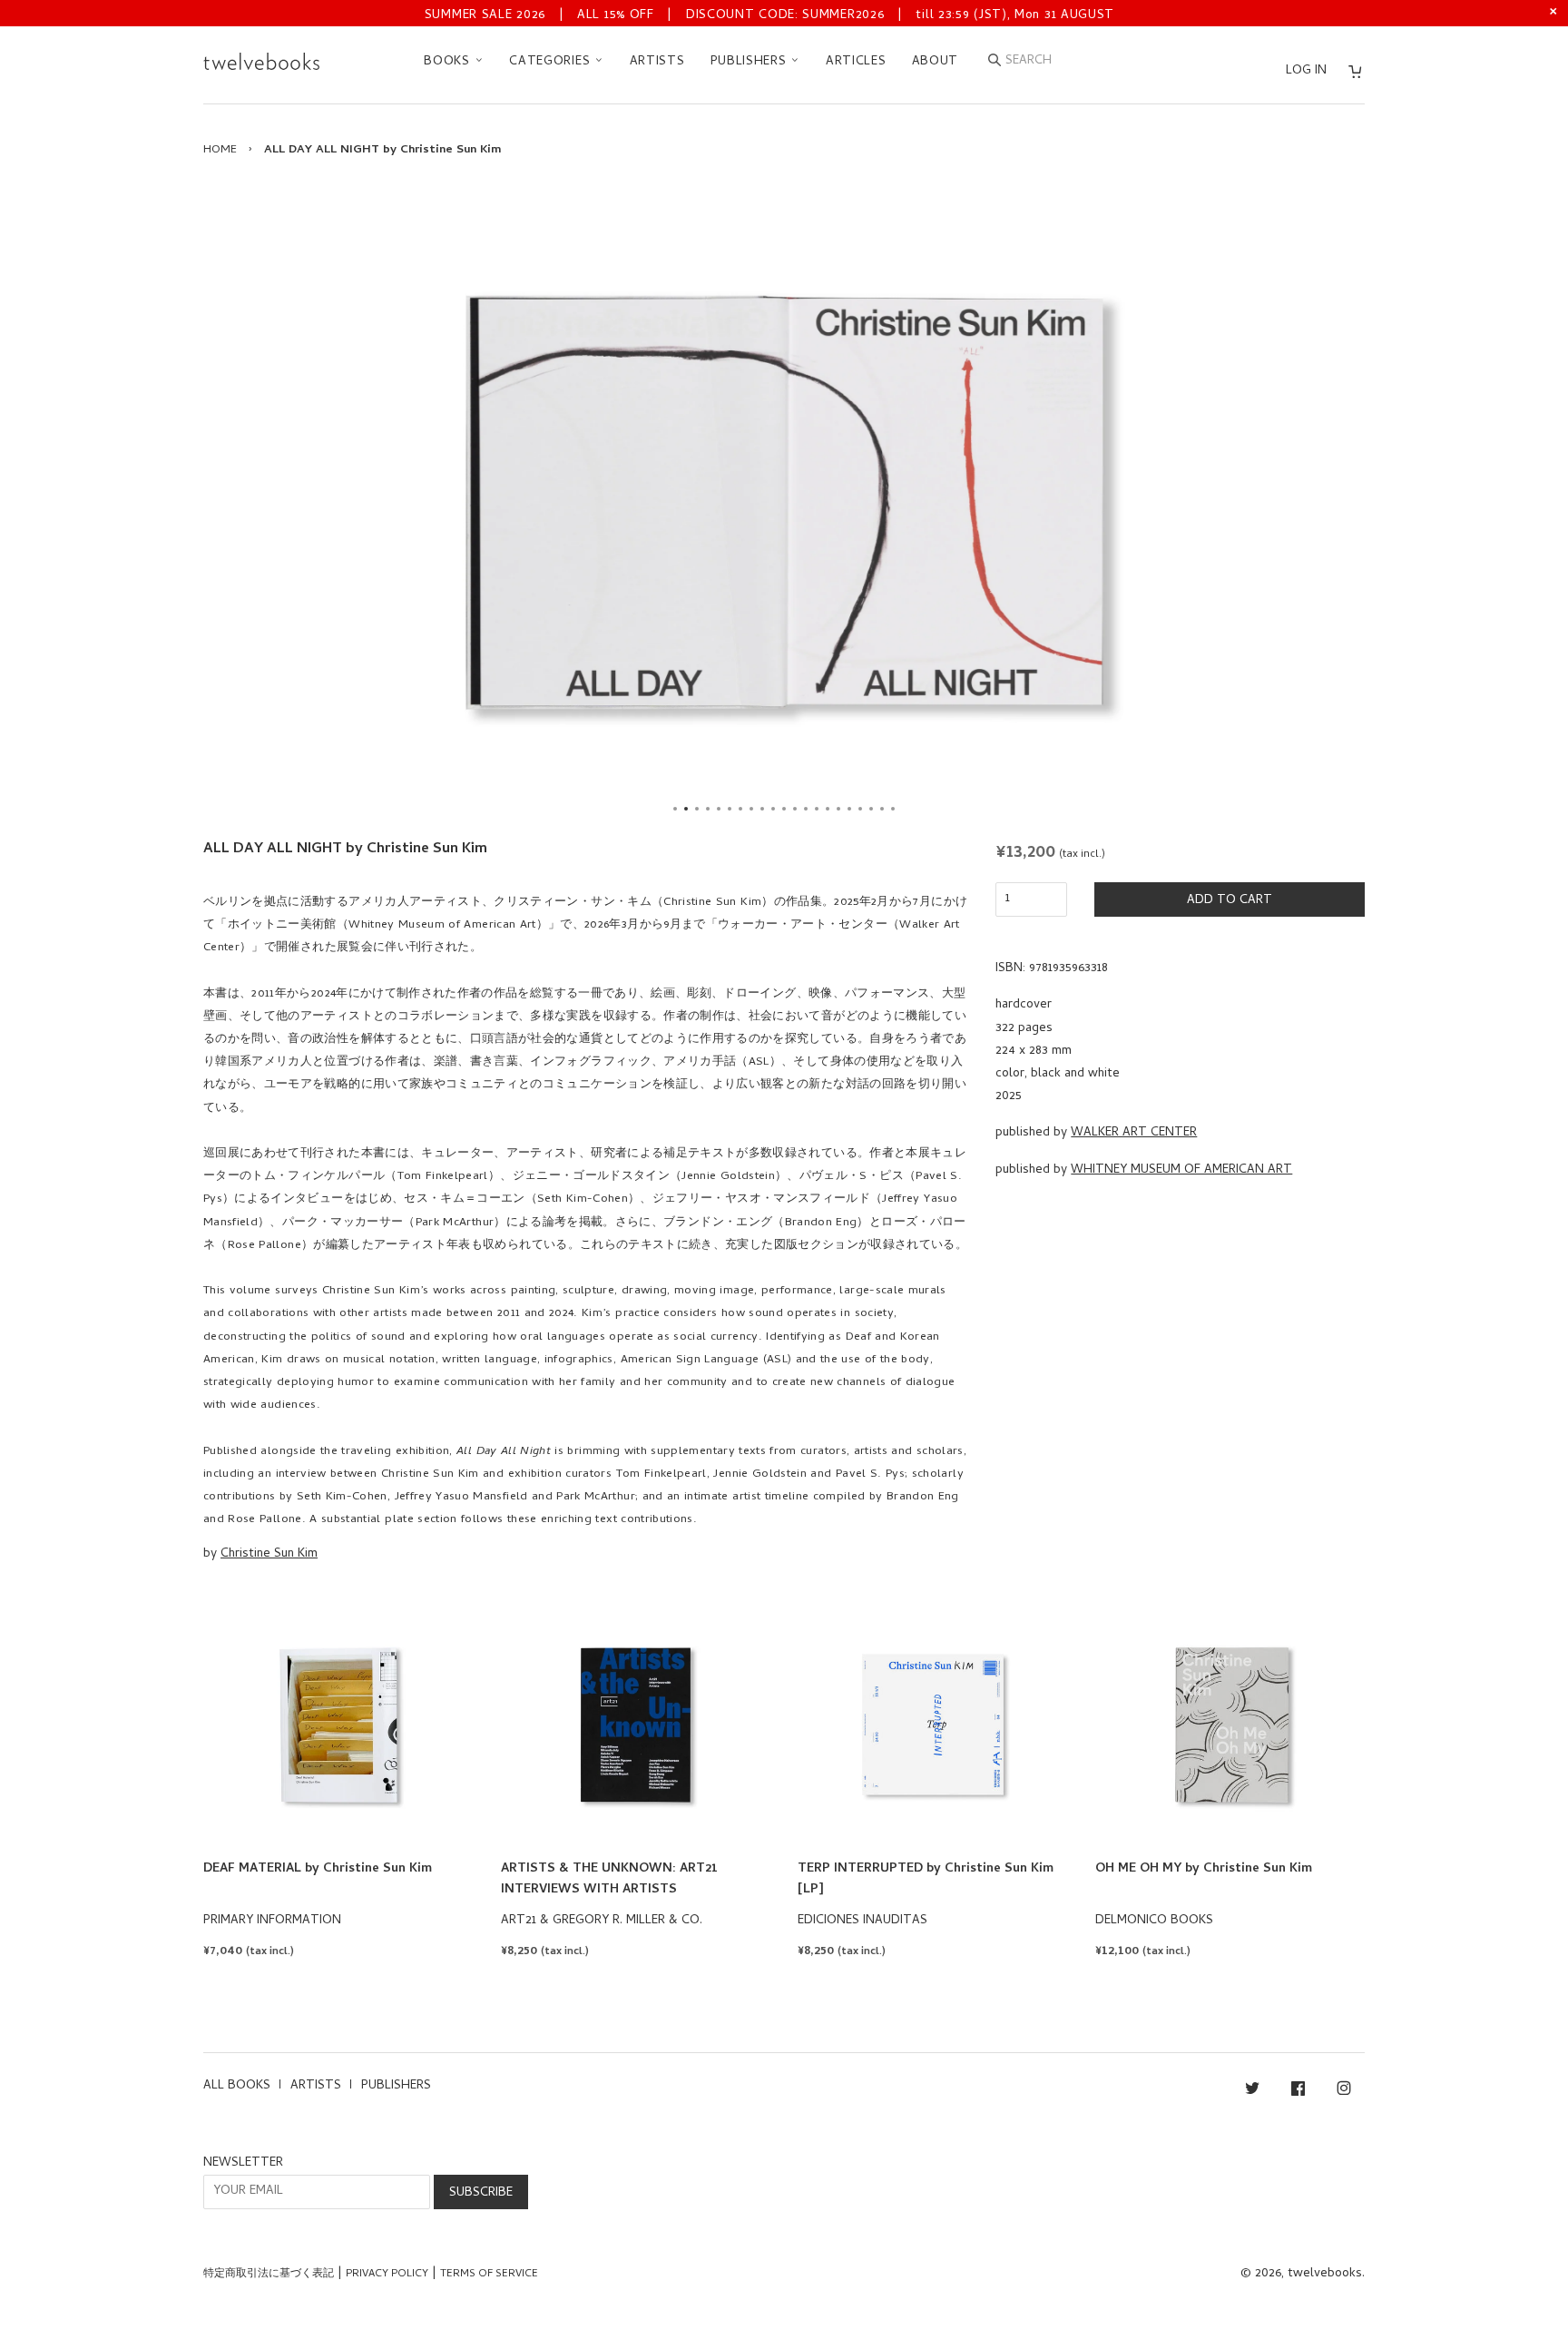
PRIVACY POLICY (387, 2275)
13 (806, 809)
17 (849, 809)
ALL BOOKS (237, 2086)
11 (784, 809)
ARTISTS (657, 62)
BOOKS (449, 62)
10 (773, 809)
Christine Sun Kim (269, 1554)
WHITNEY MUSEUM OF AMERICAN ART (1181, 1170)
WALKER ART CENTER (1134, 1133)
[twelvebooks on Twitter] (1252, 2092)
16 (838, 809)
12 (795, 809)
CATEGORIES (552, 62)
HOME (220, 150)
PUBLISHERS (751, 62)
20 (882, 809)
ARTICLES (856, 62)
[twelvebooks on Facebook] (1298, 2092)
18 (860, 809)
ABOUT (936, 62)
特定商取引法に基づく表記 (269, 2275)
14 (817, 809)
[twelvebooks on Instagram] (1344, 2092)
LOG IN (1306, 71)
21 (893, 809)
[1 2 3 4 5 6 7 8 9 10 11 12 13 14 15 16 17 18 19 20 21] (784, 503)
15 (828, 809)
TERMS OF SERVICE (489, 2275)
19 (871, 809)
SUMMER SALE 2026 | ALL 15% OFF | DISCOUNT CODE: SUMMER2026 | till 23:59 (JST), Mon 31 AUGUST (769, 16)
